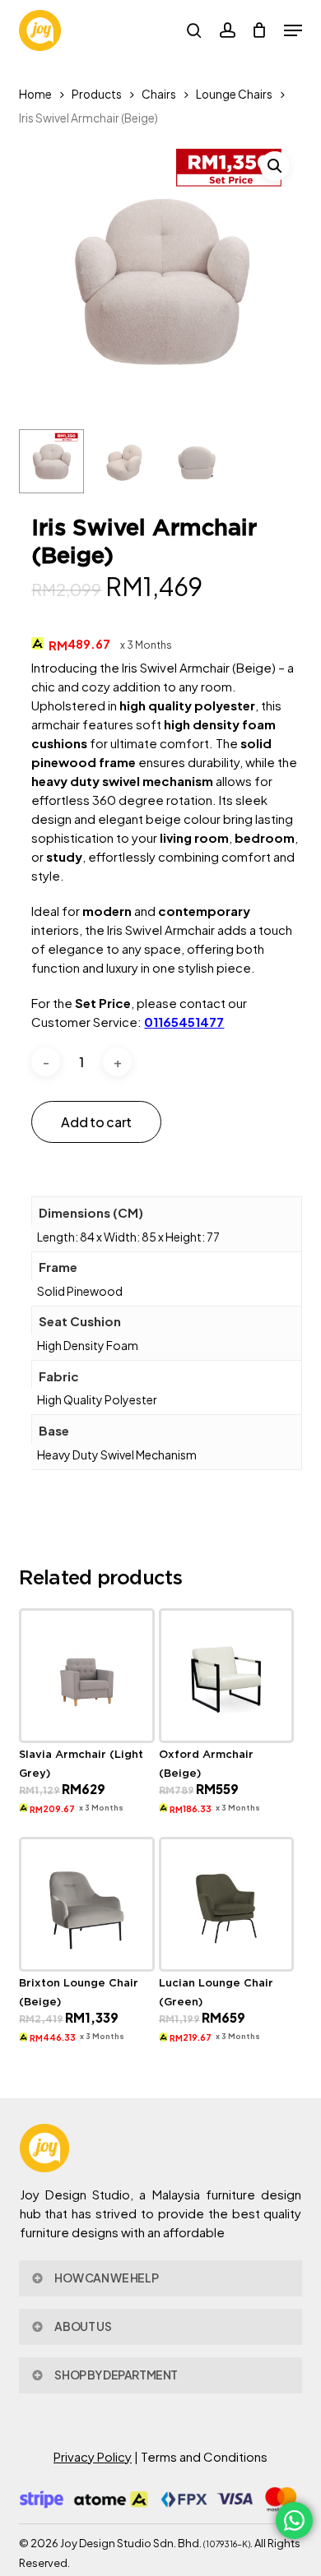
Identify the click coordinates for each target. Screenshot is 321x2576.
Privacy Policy (93, 2456)
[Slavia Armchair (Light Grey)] (87, 1676)
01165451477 (184, 1022)
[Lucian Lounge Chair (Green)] (227, 1905)
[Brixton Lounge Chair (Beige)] (87, 1905)
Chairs (159, 94)
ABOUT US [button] (83, 2326)
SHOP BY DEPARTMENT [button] (116, 2375)
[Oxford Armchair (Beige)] (227, 1676)
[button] (293, 30)
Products (97, 94)
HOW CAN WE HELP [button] (106, 2278)
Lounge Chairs (234, 94)
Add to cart (96, 1122)
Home (35, 94)
